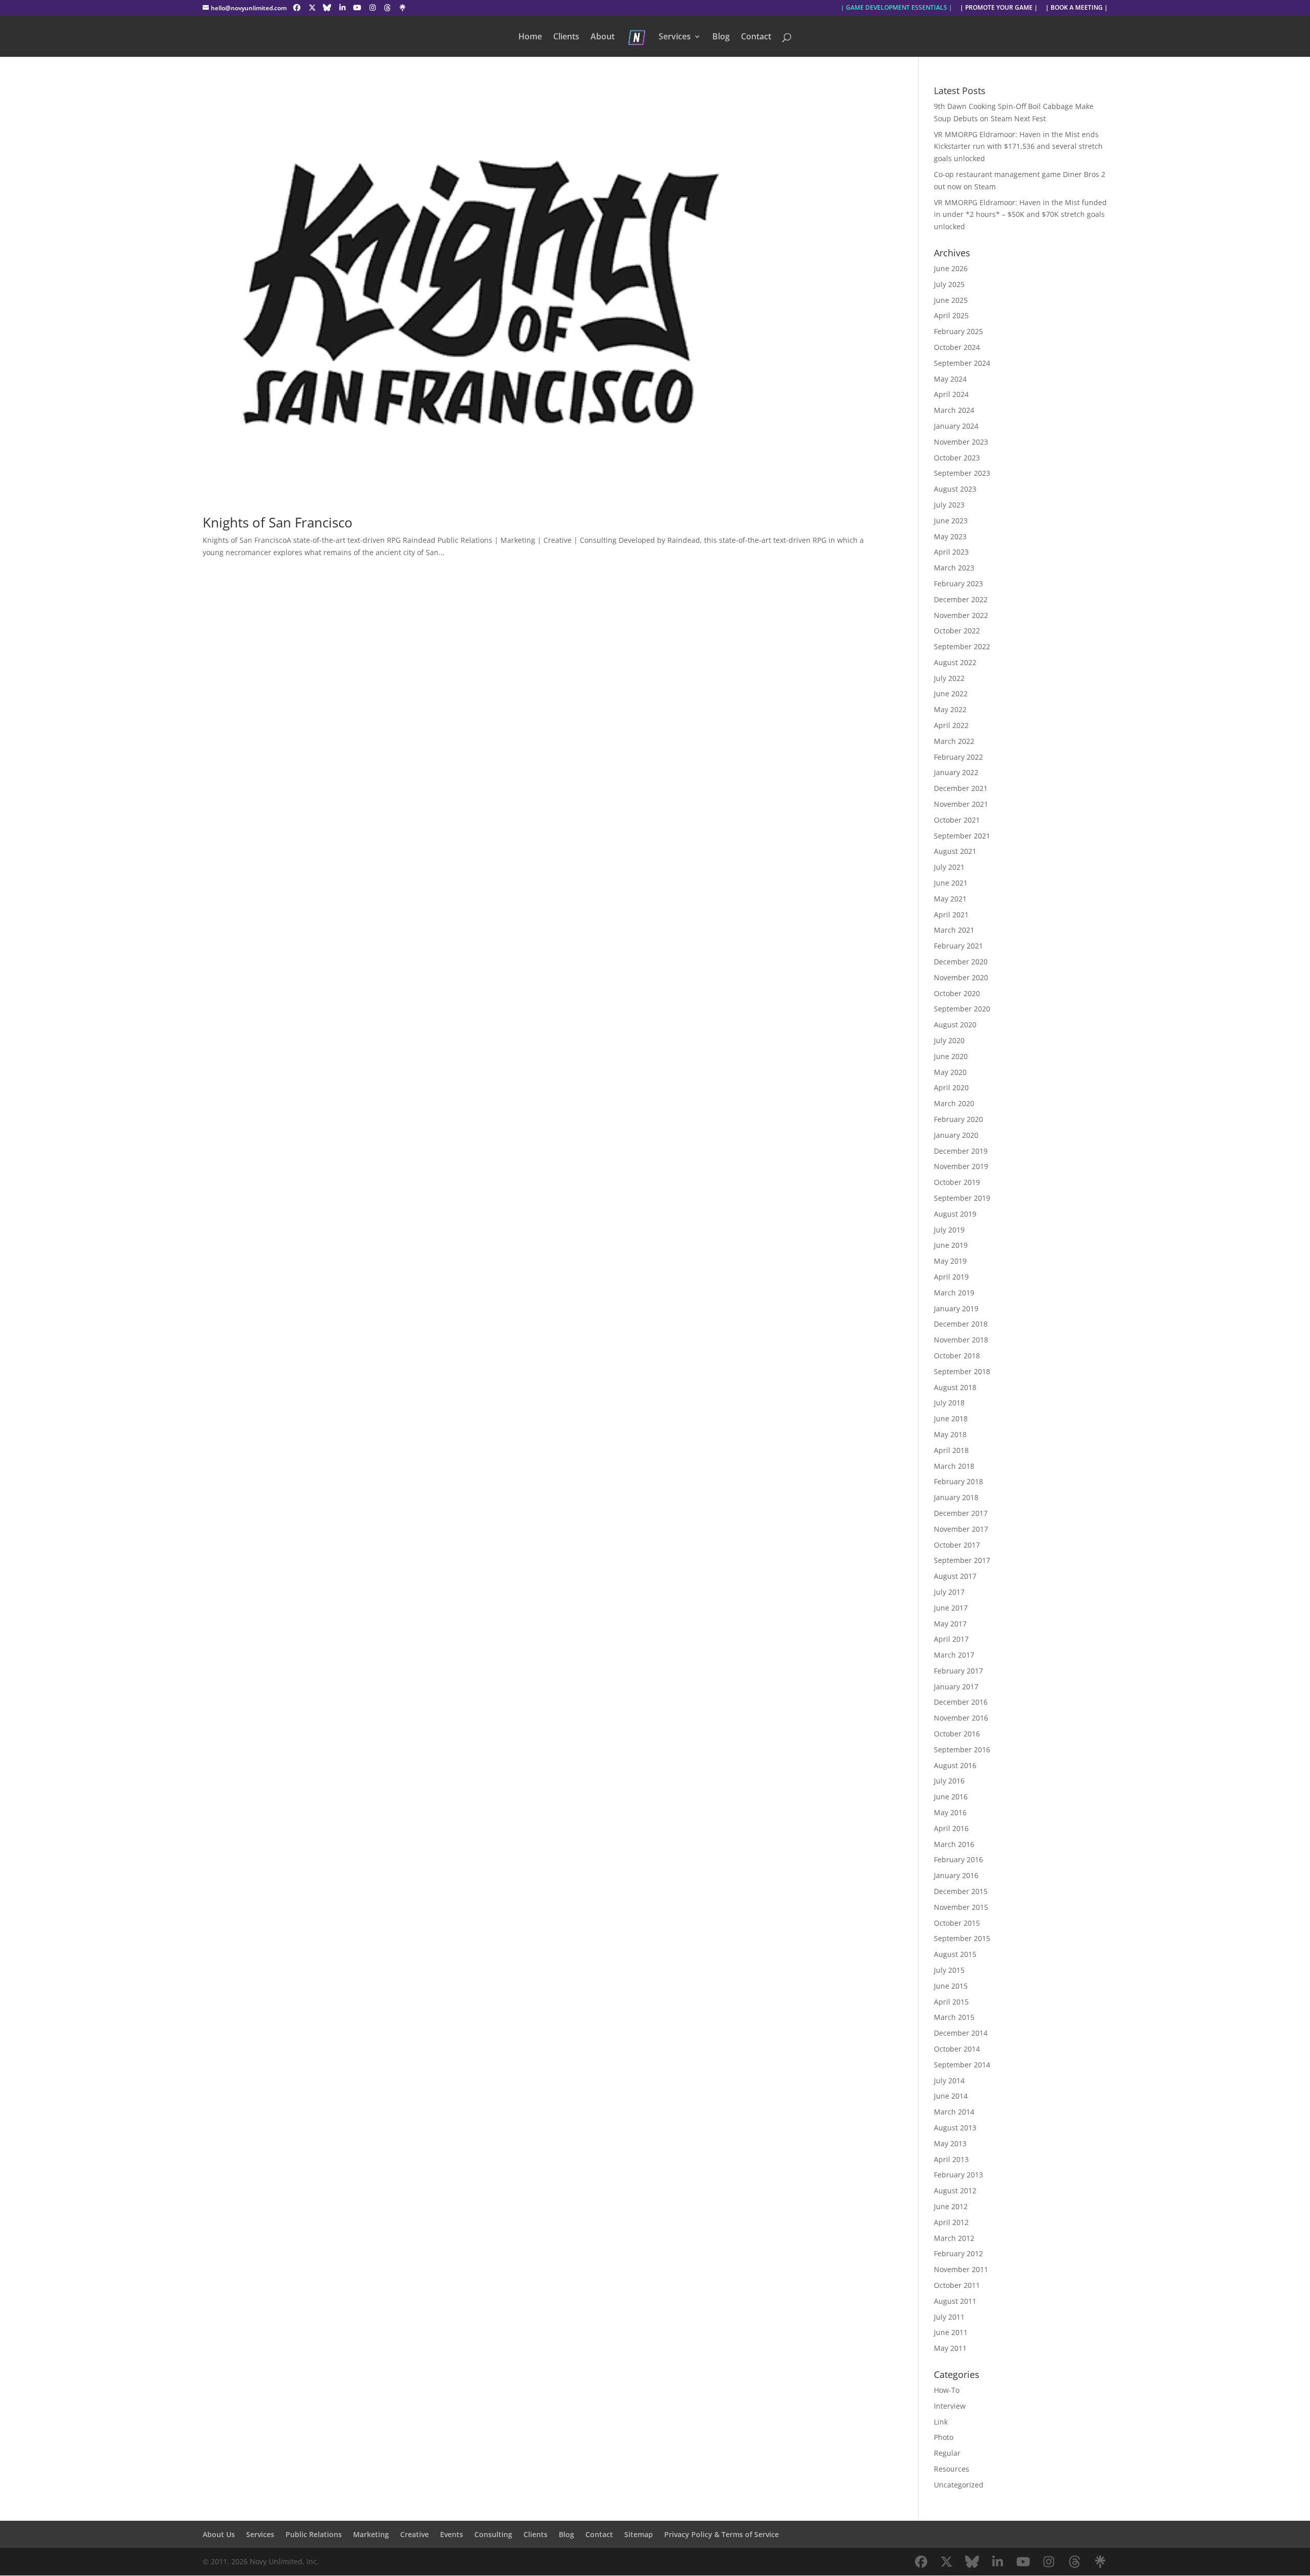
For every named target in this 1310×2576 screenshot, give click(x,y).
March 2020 (954, 1103)
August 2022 (955, 662)
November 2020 (961, 977)
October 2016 (957, 1734)
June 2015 (951, 1986)
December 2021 (961, 788)
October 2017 (957, 1545)
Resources (952, 2469)
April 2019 (951, 1277)
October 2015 (957, 1923)
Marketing (371, 2534)
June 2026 (951, 268)
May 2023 (950, 536)
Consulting (493, 2534)
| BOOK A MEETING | (1077, 8)
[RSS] (403, 8)
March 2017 (954, 1655)
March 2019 (954, 1293)
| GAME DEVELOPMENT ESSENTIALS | (897, 8)
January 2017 (956, 1687)
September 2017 (962, 1560)
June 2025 (951, 300)
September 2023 (962, 473)
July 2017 (949, 1592)
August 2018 (955, 1387)
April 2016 (951, 1828)
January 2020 (956, 1135)
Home (530, 37)
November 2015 (961, 1907)
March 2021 (954, 930)
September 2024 (962, 363)
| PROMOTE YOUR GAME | (999, 8)
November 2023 (961, 442)
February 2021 (958, 946)
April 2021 (951, 915)
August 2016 (955, 1765)
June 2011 (951, 2332)
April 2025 (951, 315)
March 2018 (954, 1466)
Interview (950, 2406)
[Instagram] (373, 8)
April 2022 (951, 725)
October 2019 (957, 1182)
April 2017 (951, 1639)
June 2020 (951, 1056)
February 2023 (958, 584)
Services (675, 37)
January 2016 (956, 1875)
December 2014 (961, 2033)
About (603, 37)
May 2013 (950, 2143)
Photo (944, 2437)
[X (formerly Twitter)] (312, 8)
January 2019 (956, 1308)
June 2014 (951, 2096)
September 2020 (962, 1009)
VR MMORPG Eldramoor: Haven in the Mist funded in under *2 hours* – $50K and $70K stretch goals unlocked (1020, 215)
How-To (947, 2390)
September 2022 (962, 646)
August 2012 (955, 2190)
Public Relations (314, 2534)
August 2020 (955, 1025)
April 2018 (951, 1450)
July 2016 (949, 1781)
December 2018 (961, 1324)
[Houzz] (388, 8)
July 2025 (949, 284)
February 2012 (958, 2253)
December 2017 (961, 1513)
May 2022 (950, 709)
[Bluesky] (327, 8)
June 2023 (951, 521)
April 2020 (951, 1087)
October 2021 (957, 820)
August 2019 (955, 1214)
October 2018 (957, 1356)
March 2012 (954, 2238)
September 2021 (962, 836)
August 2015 (955, 1954)
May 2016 (950, 1812)
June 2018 (951, 1418)
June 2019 (951, 1245)
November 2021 (961, 804)
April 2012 (951, 2222)
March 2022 (954, 741)
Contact (756, 37)
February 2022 (958, 757)
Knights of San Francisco (278, 522)
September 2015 (962, 1938)
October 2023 (957, 458)
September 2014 (962, 2065)
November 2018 (961, 1340)
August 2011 (955, 2301)
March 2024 (954, 410)
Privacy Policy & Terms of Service (722, 2534)
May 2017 (950, 1624)
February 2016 (958, 1859)
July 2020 (949, 1040)
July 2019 (949, 1230)
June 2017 (951, 1608)
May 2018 (950, 1434)
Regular (947, 2453)
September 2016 (962, 1749)
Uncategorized (959, 2485)
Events (452, 2534)
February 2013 (958, 2175)
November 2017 (961, 1529)
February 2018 (958, 1481)
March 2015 (954, 2017)
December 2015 (961, 1891)
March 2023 (954, 568)
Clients (566, 37)
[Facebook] (297, 8)
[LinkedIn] (342, 8)
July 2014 (949, 2080)
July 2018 (949, 1403)
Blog (721, 37)
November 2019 (961, 1166)
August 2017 (955, 1576)
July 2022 (949, 678)
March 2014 (954, 2112)
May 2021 (950, 899)
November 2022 (961, 615)
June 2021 (951, 883)
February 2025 (958, 331)
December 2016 (961, 1702)
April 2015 (951, 2002)
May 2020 (950, 1072)
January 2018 (956, 1497)
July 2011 (949, 2317)
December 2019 (961, 1151)
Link (941, 2422)
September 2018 (962, 1371)
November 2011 (961, 2269)
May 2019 (950, 1261)
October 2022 (957, 631)
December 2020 (961, 962)
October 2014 (957, 2049)
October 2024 (957, 347)
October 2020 (957, 993)
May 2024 (950, 379)
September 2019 (962, 1198)
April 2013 (951, 2159)
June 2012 (951, 2206)
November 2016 (961, 1718)
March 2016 (954, 1844)
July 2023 (949, 505)
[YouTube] (358, 8)
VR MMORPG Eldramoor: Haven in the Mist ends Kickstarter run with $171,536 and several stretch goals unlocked (1018, 147)
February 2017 (958, 1671)
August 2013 (955, 2128)
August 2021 (955, 851)
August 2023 (955, 489)
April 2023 (951, 552)
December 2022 (961, 599)
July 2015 (949, 1970)
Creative (414, 2534)
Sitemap (639, 2534)
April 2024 (951, 394)
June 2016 (951, 1797)
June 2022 (951, 693)
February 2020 (958, 1119)
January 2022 (956, 772)
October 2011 (957, 2285)
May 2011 (950, 2348)
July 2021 (949, 867)
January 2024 (956, 426)
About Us (219, 2534)
